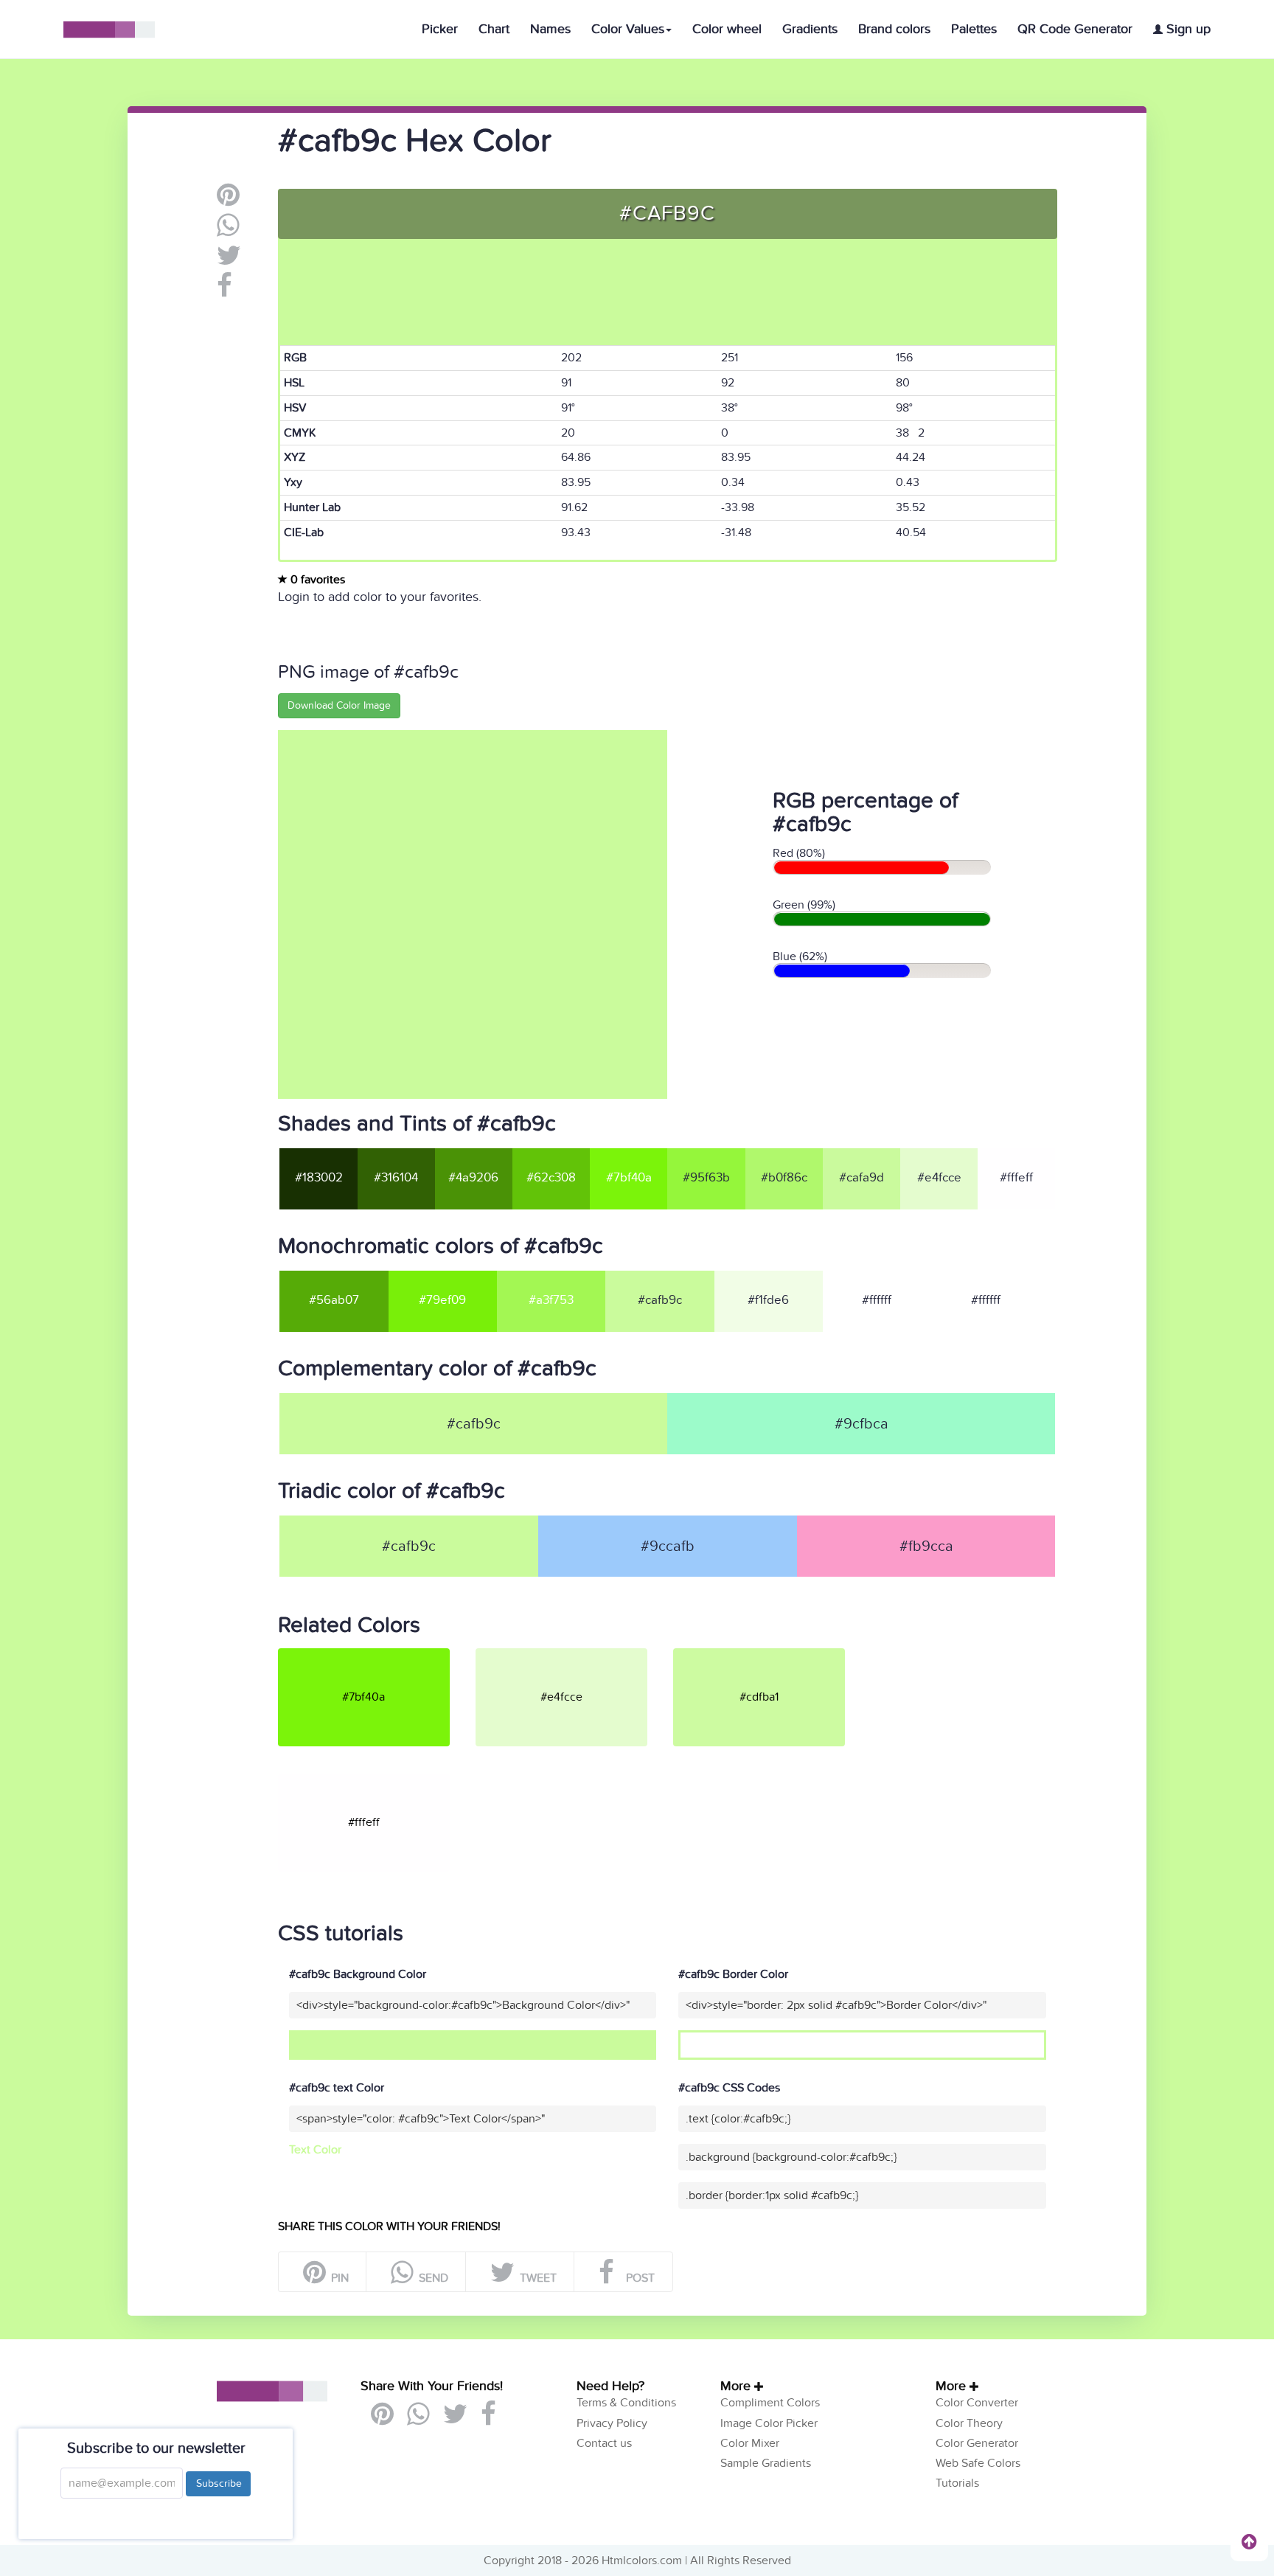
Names (550, 29)
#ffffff (877, 1300)
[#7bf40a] (375, 1654)
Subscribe (218, 2483)
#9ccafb (668, 1546)
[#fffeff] (375, 1780)
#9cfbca (861, 1424)
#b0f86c (784, 1178)
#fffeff (1016, 1178)
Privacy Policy (612, 2423)
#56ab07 (334, 1300)
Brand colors (894, 29)
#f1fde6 (768, 1300)
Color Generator (977, 2443)
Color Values (628, 29)
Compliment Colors (770, 2403)
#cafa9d (861, 1178)
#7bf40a (629, 1178)
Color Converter (977, 2403)
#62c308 (551, 1178)
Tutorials (957, 2483)
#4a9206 (473, 1178)
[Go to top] (1249, 2541)
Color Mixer (750, 2443)
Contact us (604, 2443)
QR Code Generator (1075, 29)
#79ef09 (442, 1300)
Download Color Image (339, 705)
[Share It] (224, 291)
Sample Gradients (766, 2463)
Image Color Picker (769, 2423)
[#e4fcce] (573, 1654)
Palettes (974, 29)
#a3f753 (551, 1300)
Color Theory (969, 2423)
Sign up (1187, 29)
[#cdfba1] (770, 1654)
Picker (440, 29)
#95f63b (706, 1178)
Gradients (810, 29)
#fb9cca (926, 1546)
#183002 (319, 1178)
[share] (228, 231)
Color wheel (727, 29)
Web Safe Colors (978, 2463)
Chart (494, 29)
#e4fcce (939, 1178)
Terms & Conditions (626, 2403)
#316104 (396, 1178)
